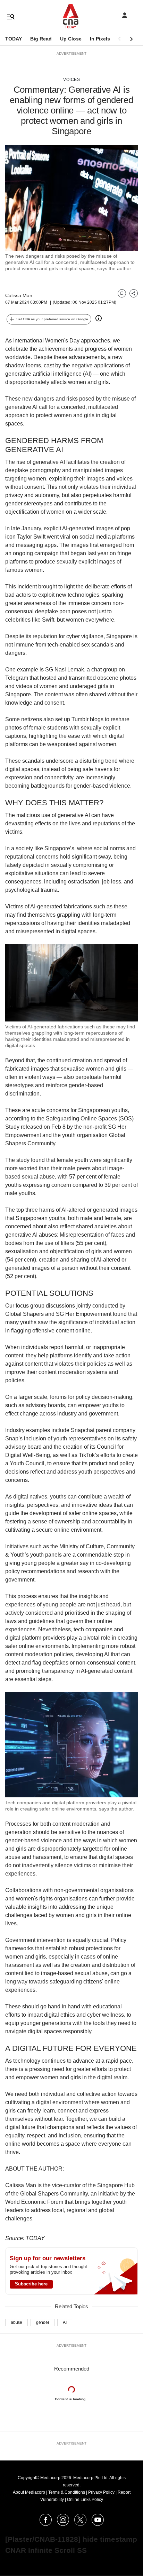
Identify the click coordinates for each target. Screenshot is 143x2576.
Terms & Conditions (67, 2492)
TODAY (14, 39)
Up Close (71, 39)
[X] (80, 2524)
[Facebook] (46, 2524)
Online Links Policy (85, 2500)
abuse (16, 2322)
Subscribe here (31, 2284)
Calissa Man (19, 295)
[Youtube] (98, 2524)
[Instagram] (63, 2524)
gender (43, 2322)
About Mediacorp (29, 2492)
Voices (71, 80)
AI (65, 2322)
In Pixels (100, 39)
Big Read (41, 39)
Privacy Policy (101, 2492)
